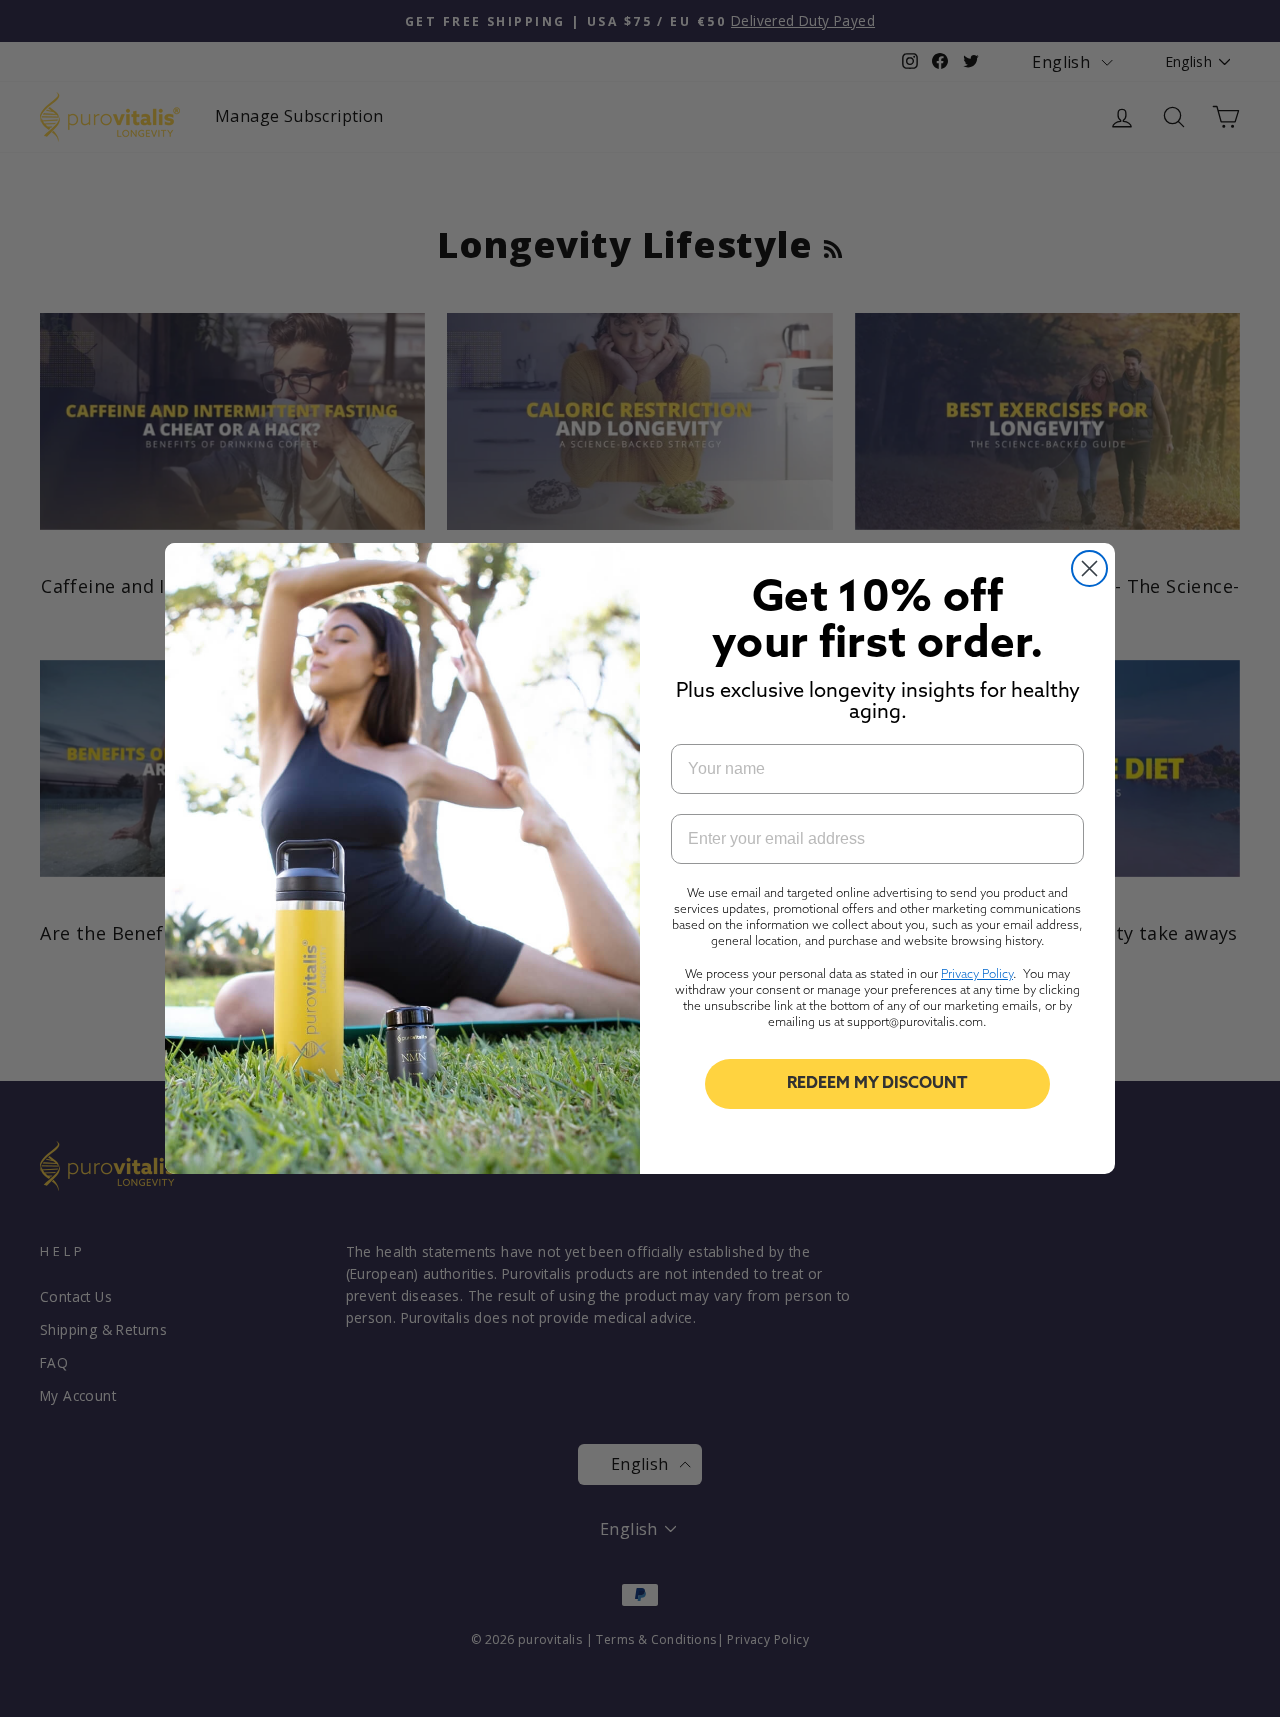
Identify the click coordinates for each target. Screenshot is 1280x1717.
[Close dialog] (1089, 568)
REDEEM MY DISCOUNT (877, 1084)
